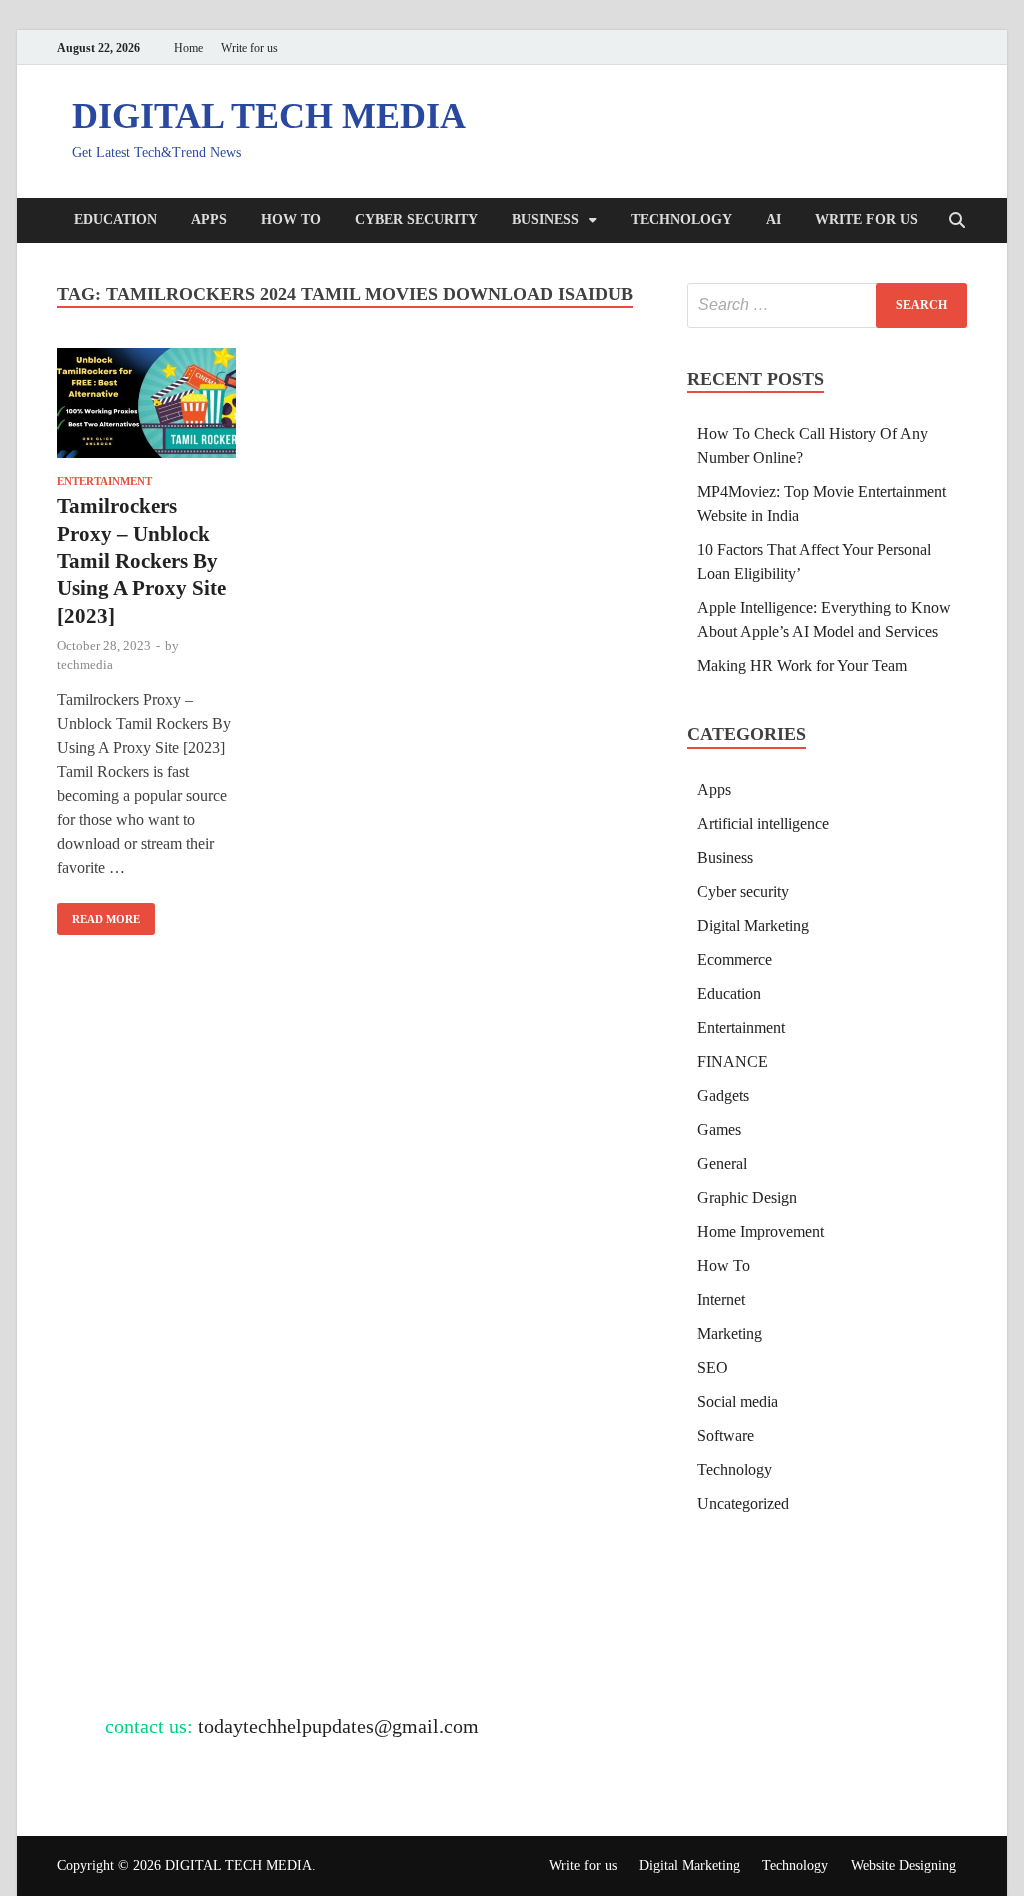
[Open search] (957, 221)
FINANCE (732, 1061)
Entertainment (104, 481)
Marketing (729, 1333)
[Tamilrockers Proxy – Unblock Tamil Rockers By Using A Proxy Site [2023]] (146, 407)
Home (188, 48)
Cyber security (416, 219)
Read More (98, 914)
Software (725, 1435)
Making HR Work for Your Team (802, 665)
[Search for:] (827, 305)
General (722, 1163)
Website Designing (903, 1865)
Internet (721, 1299)
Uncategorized (743, 1503)
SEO (712, 1367)
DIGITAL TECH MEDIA (269, 116)
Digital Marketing (753, 925)
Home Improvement (760, 1231)
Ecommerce (734, 959)
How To (291, 219)
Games (719, 1129)
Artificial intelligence (763, 823)
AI (773, 219)
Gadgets (723, 1095)
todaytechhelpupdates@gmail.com (338, 1726)
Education (115, 219)
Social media (737, 1401)
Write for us (249, 48)
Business (545, 219)
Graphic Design (747, 1197)
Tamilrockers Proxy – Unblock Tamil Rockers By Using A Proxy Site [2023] (141, 560)
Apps (209, 219)
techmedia (85, 664)
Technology (681, 219)
